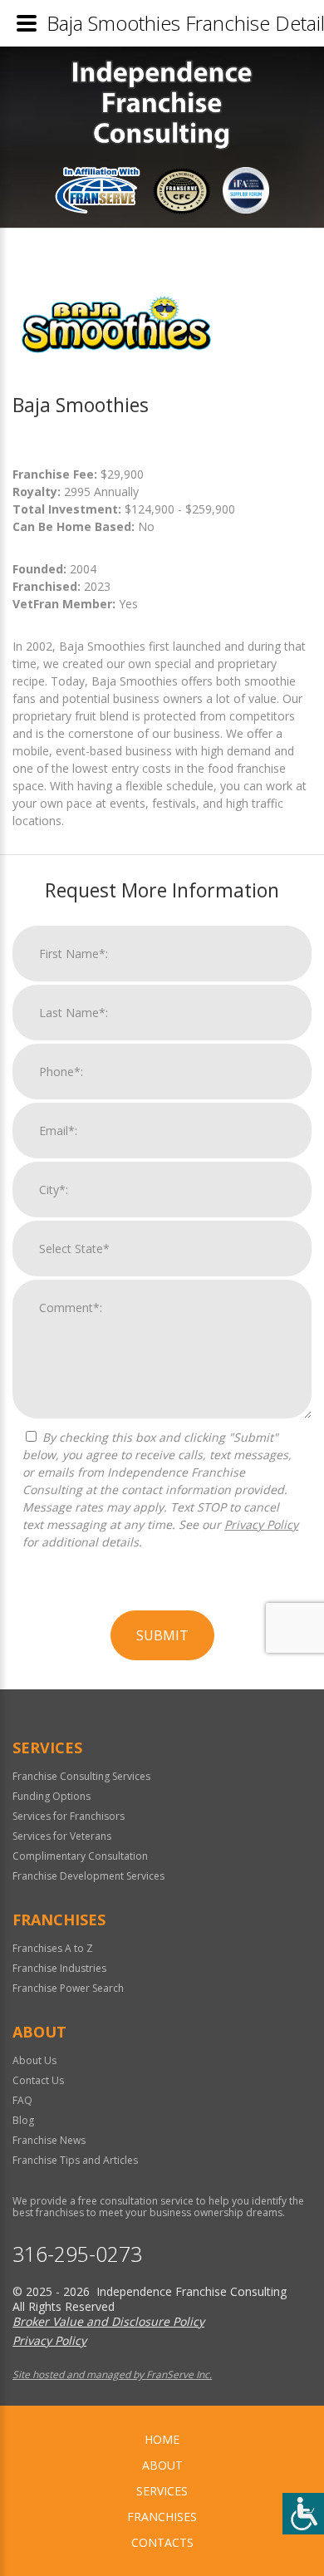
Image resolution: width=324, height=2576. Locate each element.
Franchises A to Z (53, 1948)
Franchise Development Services (88, 1876)
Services (162, 2491)
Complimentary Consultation (80, 1856)
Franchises (162, 2517)
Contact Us (38, 2080)
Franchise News (49, 2140)
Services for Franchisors (69, 1816)
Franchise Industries (59, 1968)
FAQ (22, 2100)
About (162, 2465)
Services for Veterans (62, 1836)
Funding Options (52, 1796)
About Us (34, 2060)
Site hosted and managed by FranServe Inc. (112, 2374)
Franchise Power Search (68, 1988)
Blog (23, 2120)
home (162, 2439)
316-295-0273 (77, 2254)
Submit (162, 1635)
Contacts (162, 2542)
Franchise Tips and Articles (75, 2160)
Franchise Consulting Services (81, 1776)
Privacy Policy (261, 1524)
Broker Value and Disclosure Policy (108, 2321)
